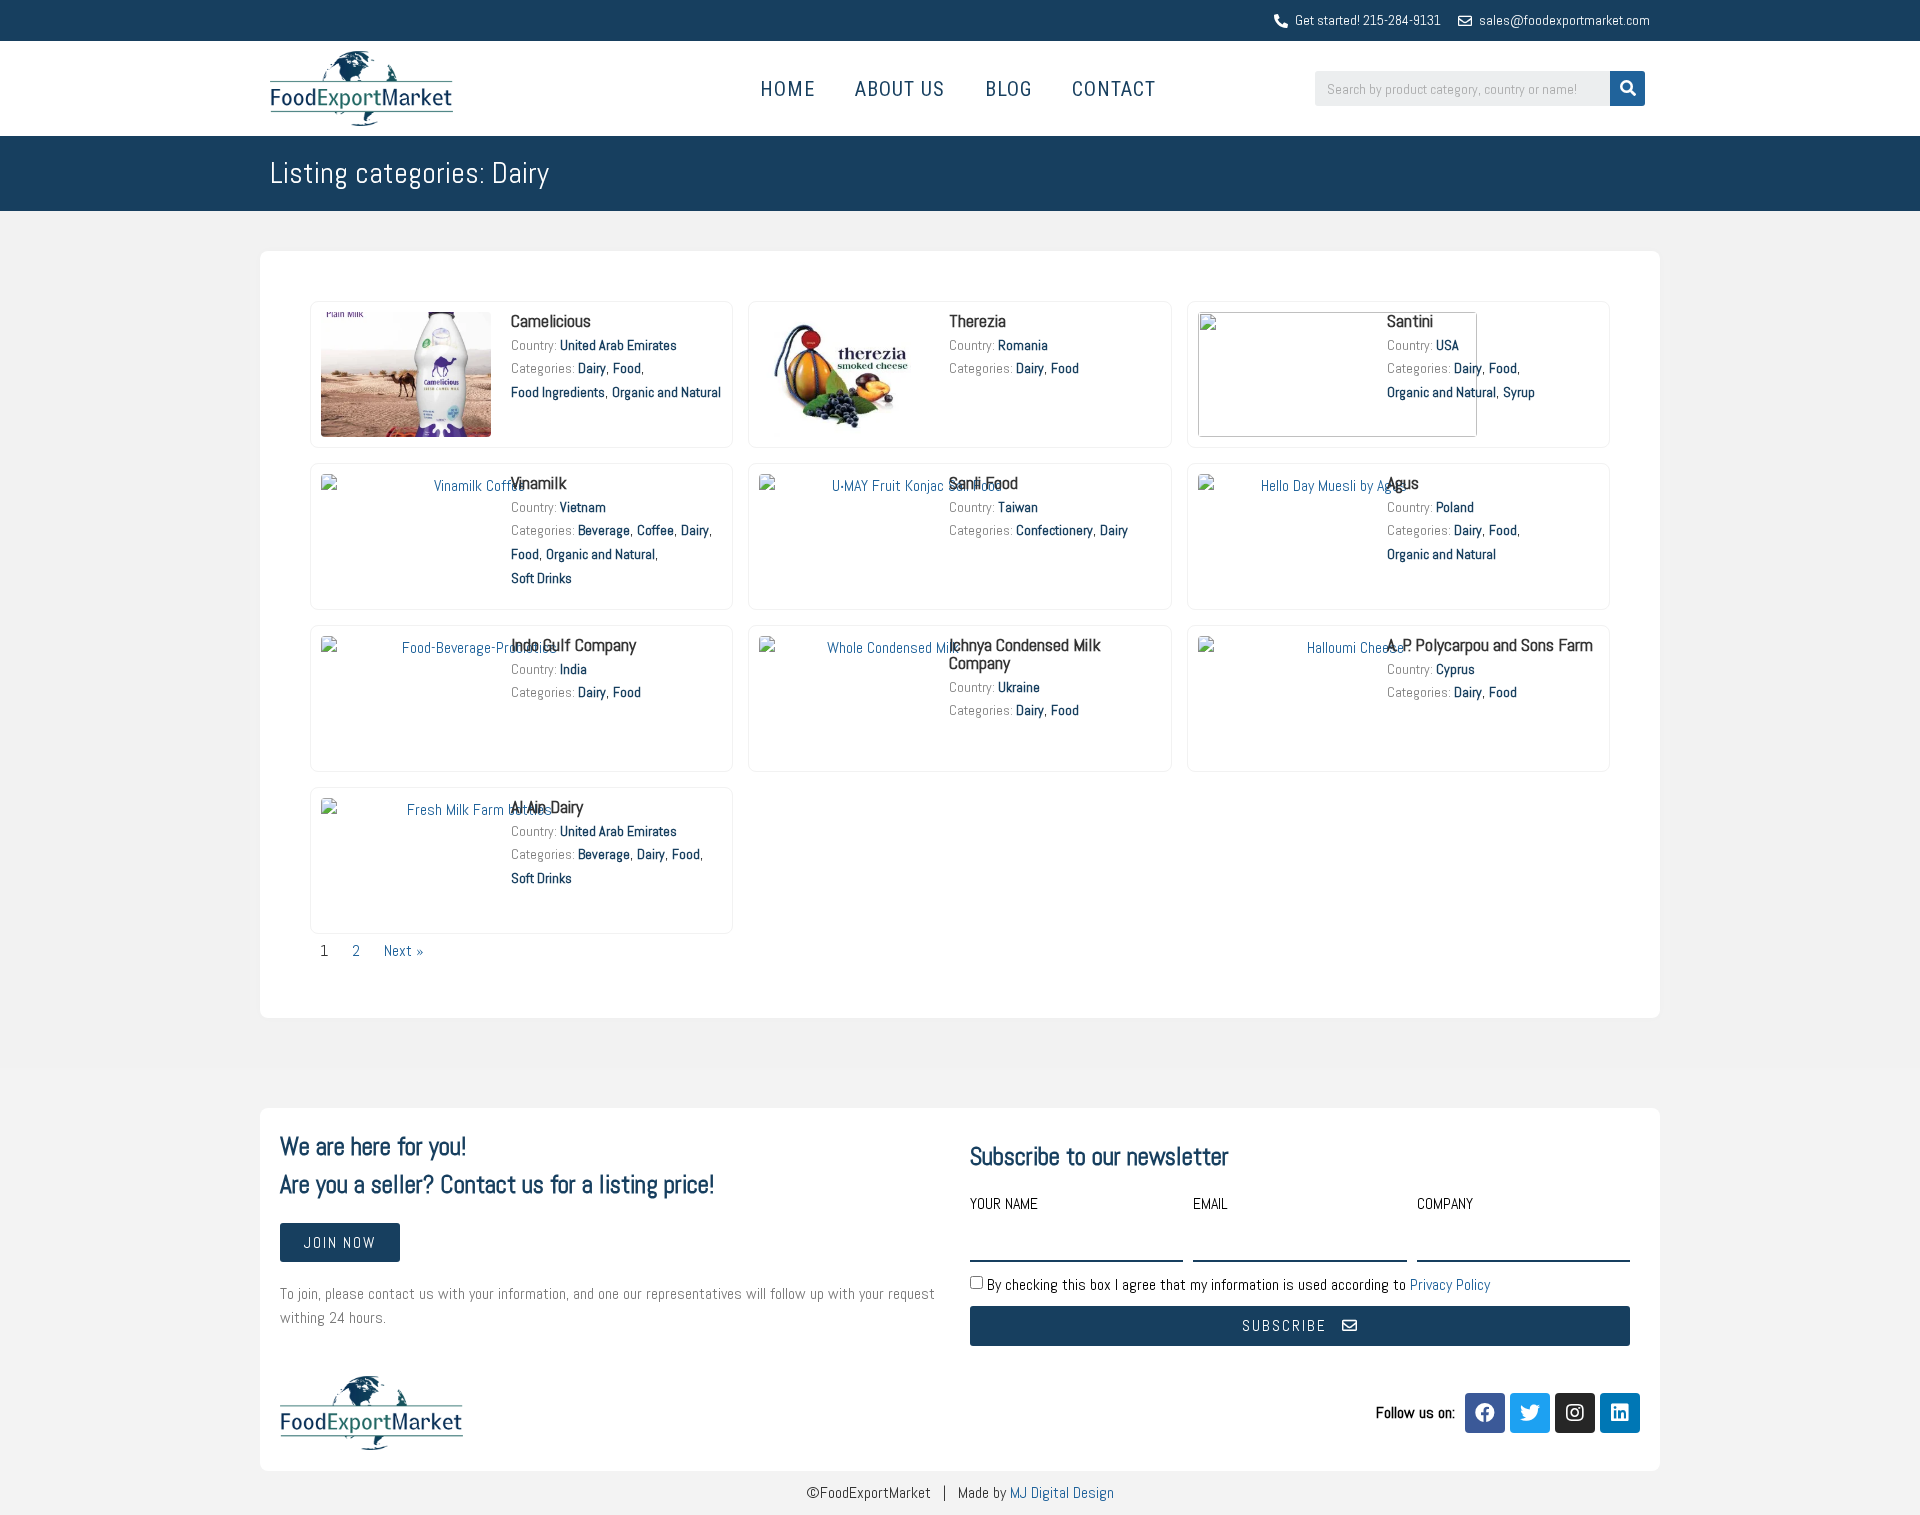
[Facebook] (1485, 1413)
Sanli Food (983, 482)
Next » (404, 950)
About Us (900, 89)
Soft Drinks (541, 578)
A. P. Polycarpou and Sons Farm (1490, 644)
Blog (1008, 89)
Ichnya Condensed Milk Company (1025, 653)
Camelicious (553, 320)
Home (787, 89)
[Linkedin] (1620, 1413)
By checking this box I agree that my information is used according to (1238, 1283)
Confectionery (1054, 530)
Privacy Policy (1450, 1283)
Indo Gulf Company (573, 644)
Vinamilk (539, 482)
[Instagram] (1575, 1413)
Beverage (604, 530)
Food (627, 368)
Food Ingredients (558, 392)
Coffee (655, 530)
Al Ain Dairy (547, 806)
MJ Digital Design (1062, 1492)
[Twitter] (1530, 1413)
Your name (1004, 1205)
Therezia (977, 320)
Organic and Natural (666, 392)
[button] (340, 1242)
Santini (1410, 320)
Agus (1403, 482)
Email (1210, 1205)
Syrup (1519, 392)
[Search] (1627, 88)
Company (1445, 1205)
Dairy (592, 368)
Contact (1114, 89)
